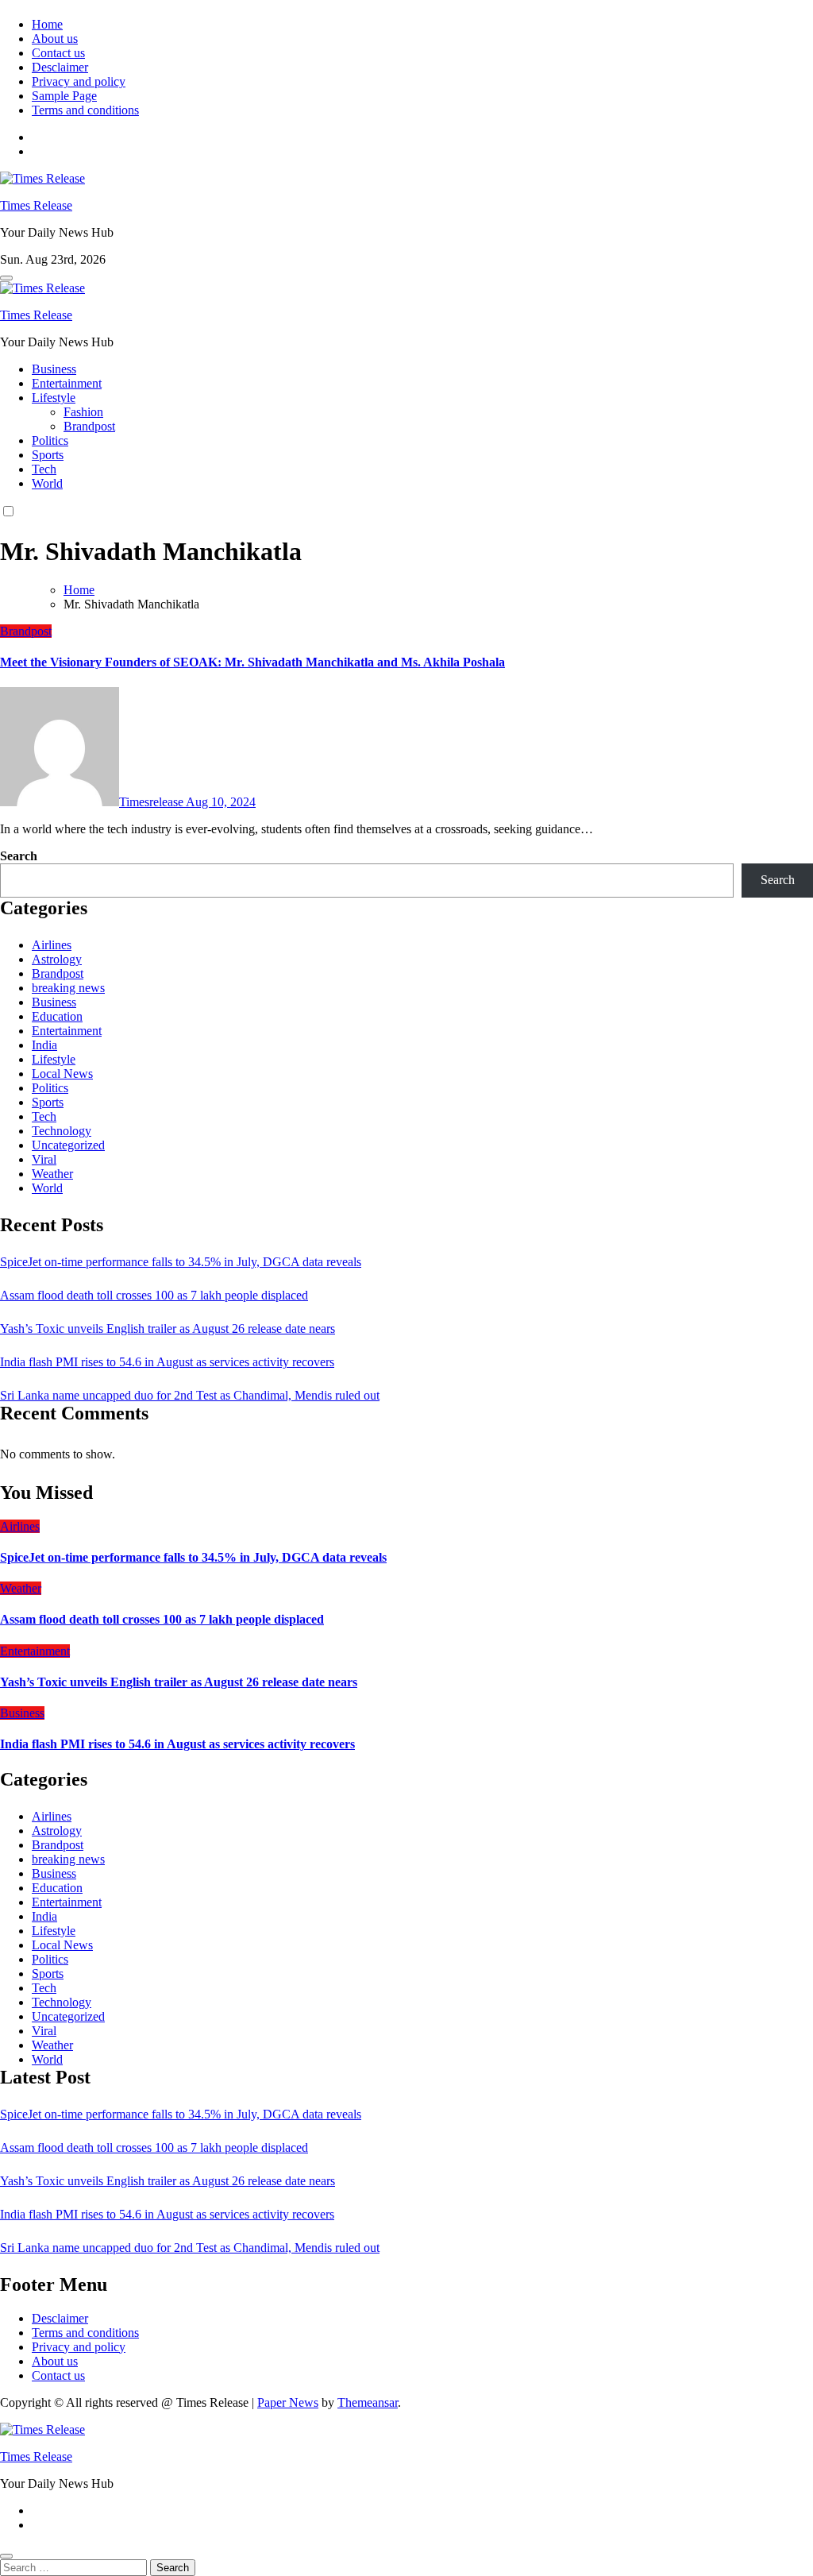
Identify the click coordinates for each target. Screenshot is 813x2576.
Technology (62, 1131)
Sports (48, 455)
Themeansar (368, 2402)
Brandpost (89, 426)
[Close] (6, 2556)
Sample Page (64, 96)
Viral (44, 1159)
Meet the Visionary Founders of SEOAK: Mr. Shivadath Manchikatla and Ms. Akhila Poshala (252, 662)
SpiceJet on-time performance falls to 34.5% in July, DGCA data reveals (181, 1262)
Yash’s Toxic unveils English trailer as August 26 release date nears (168, 1329)
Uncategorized (68, 1145)
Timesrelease (152, 802)
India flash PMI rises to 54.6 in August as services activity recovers (167, 1362)
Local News (62, 1074)
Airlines (52, 945)
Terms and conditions (85, 110)
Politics (50, 440)
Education (57, 1016)
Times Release (36, 205)
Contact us (58, 53)
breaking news (68, 988)
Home (47, 24)
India (44, 1045)
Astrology (57, 959)
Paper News (288, 2402)
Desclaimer (60, 67)
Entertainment (67, 383)
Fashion (83, 412)
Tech (44, 469)
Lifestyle (54, 398)
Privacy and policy (79, 81)
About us (55, 39)
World (47, 483)
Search (19, 856)
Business (54, 369)
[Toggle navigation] (6, 278)
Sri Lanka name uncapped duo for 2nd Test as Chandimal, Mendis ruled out (190, 1395)
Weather (52, 1174)
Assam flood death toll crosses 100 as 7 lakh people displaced (154, 1295)
